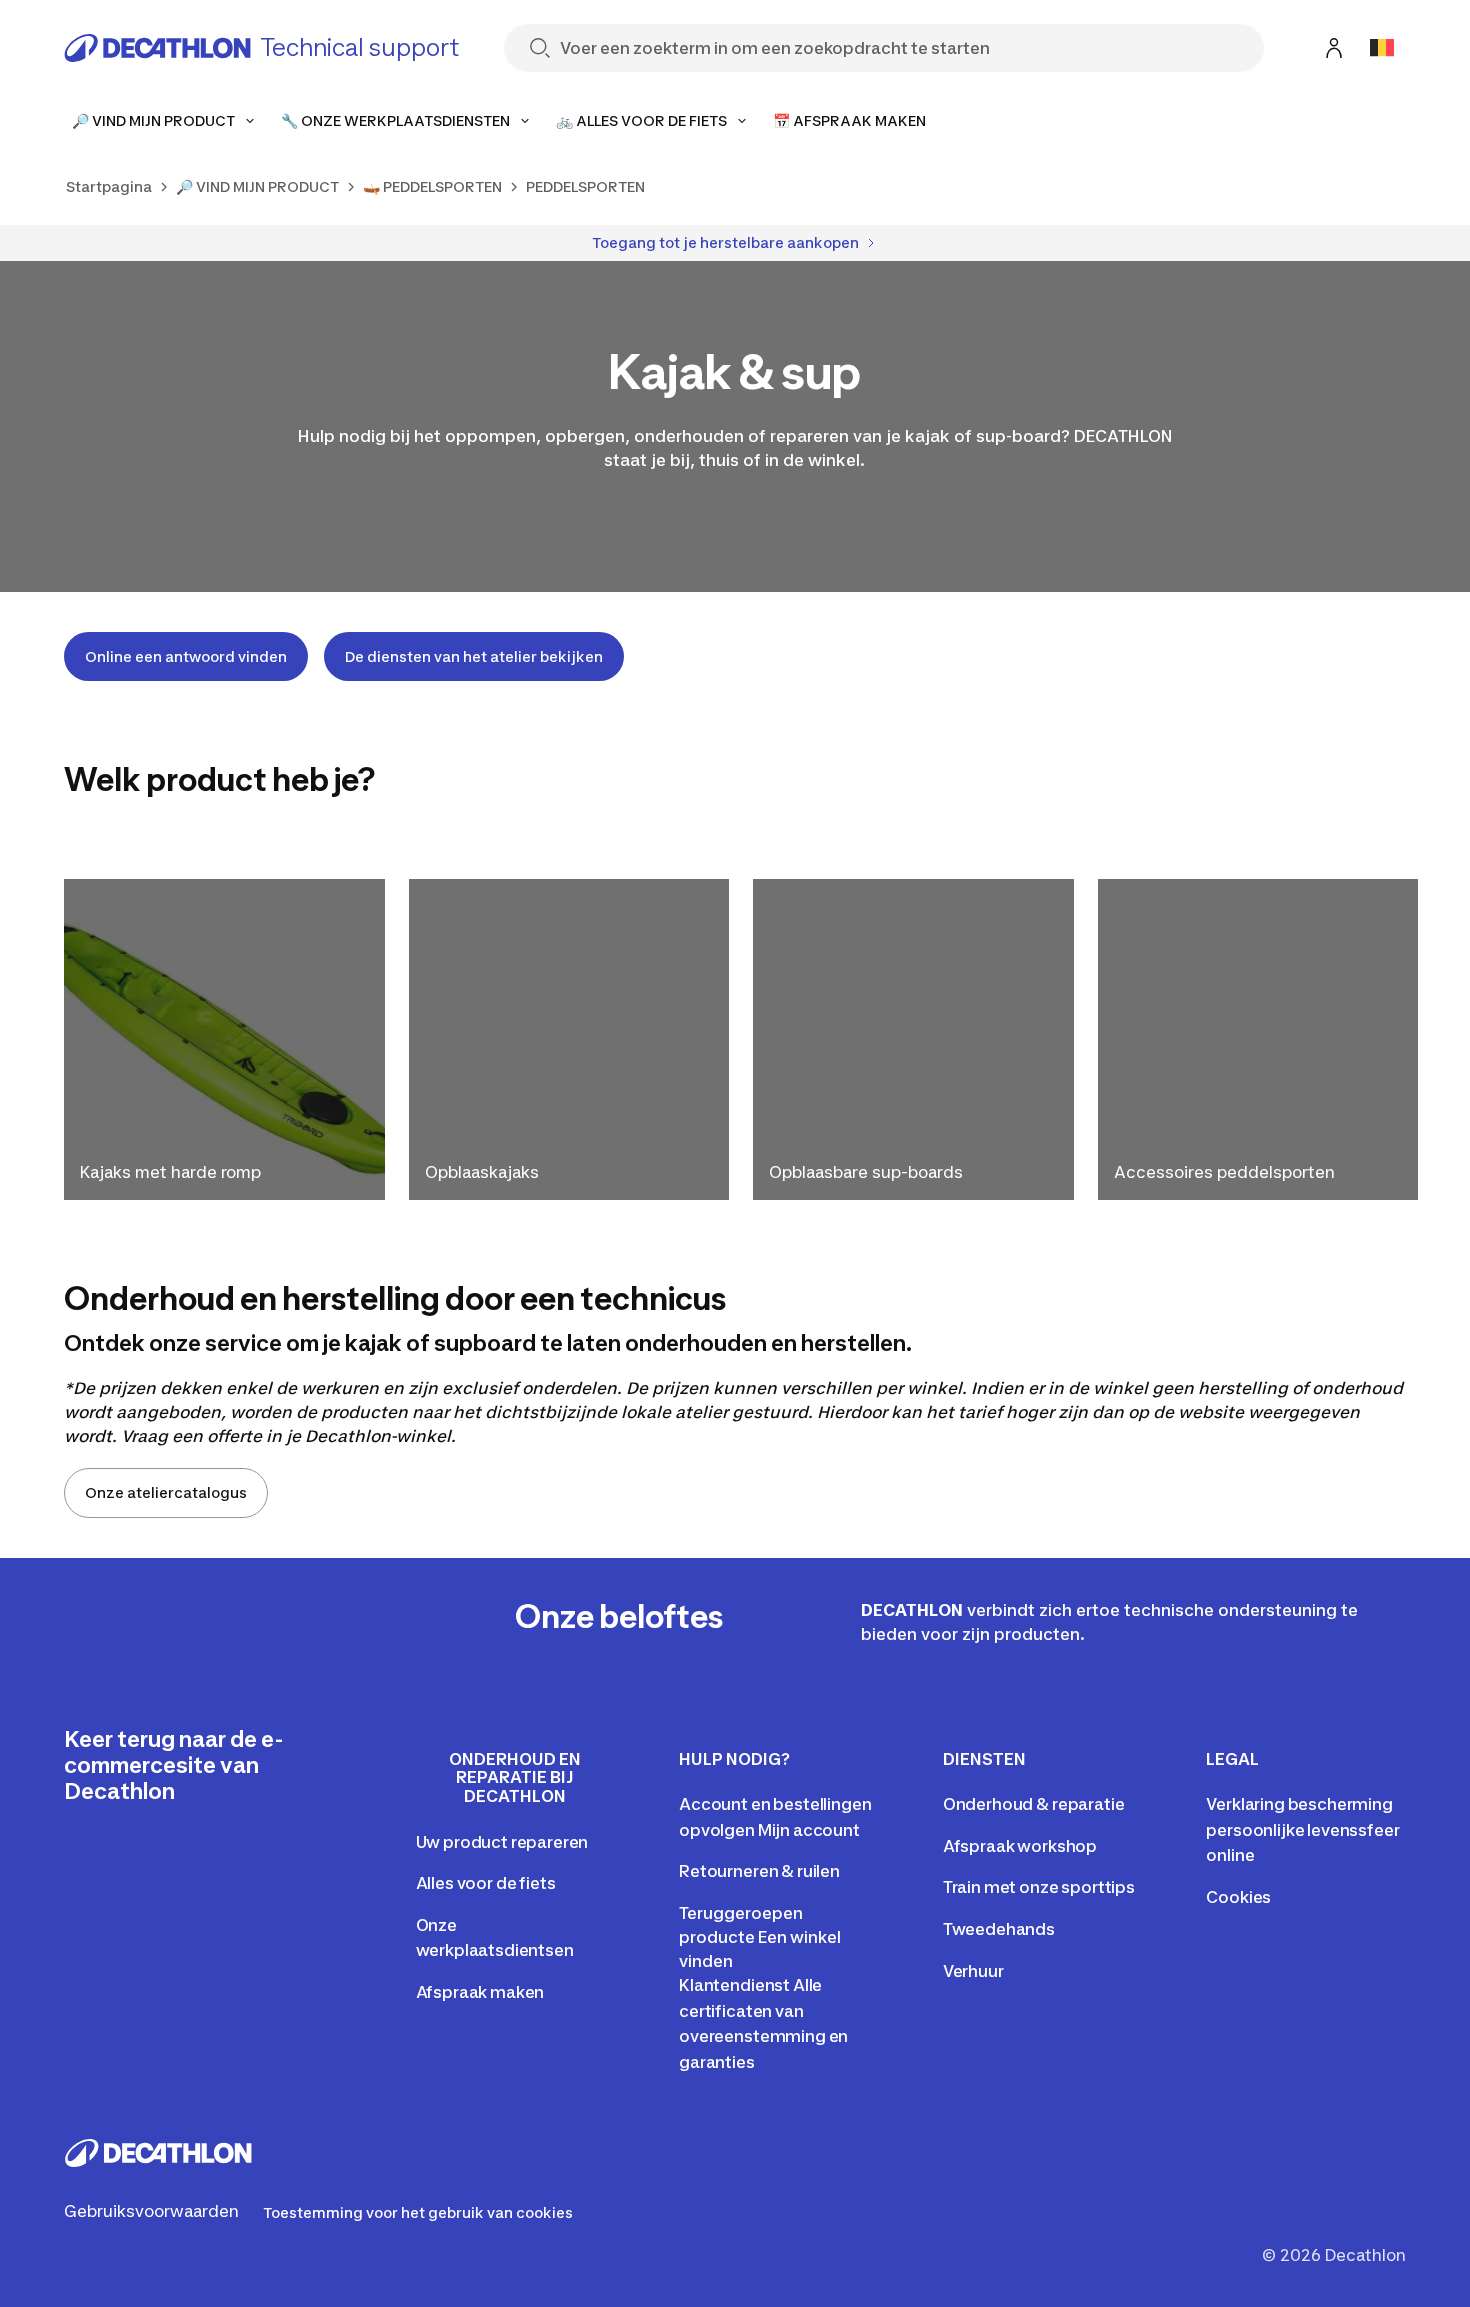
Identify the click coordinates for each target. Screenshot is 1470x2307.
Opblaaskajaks (482, 1172)
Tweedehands (999, 1929)
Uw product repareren (502, 1842)
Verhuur (973, 1971)
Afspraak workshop (1020, 1846)
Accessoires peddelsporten (1224, 1172)
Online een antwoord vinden (186, 656)
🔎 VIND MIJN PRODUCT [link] (257, 186)
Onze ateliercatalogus (166, 1492)
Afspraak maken (480, 1992)
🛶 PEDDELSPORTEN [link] (432, 186)
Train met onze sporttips (1039, 1887)
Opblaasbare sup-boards (866, 1172)
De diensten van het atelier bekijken (474, 656)
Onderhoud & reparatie (1034, 1804)
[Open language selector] (1382, 48)
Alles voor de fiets (486, 1883)
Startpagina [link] (109, 186)
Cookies (1238, 1897)
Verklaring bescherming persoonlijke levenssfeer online (1302, 1829)
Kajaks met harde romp (170, 1172)
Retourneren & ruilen (759, 1871)
